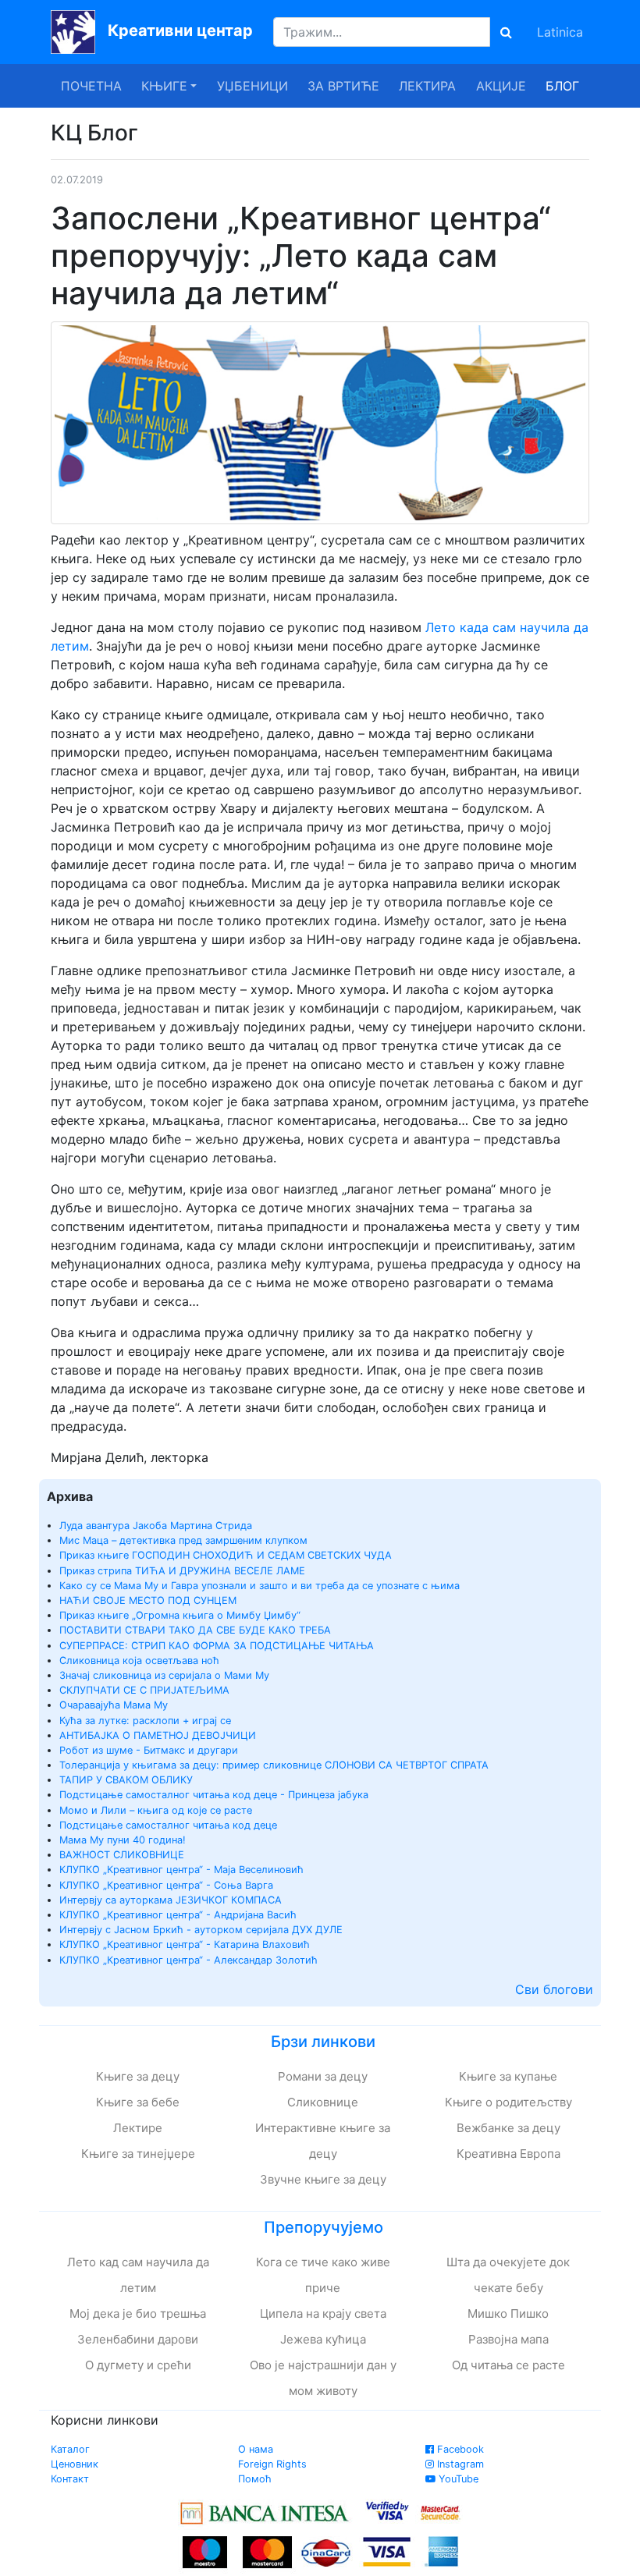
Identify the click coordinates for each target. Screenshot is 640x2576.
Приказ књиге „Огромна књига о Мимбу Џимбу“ (180, 1615)
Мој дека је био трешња (138, 2313)
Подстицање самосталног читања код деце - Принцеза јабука (214, 1795)
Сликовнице (323, 2102)
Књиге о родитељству (508, 2102)
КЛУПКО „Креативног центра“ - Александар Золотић (188, 1960)
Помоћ (255, 2479)
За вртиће (343, 86)
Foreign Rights (272, 2464)
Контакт (70, 2479)
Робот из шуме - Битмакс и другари (149, 1750)
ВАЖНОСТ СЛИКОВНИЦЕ (122, 1855)
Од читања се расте (508, 2365)
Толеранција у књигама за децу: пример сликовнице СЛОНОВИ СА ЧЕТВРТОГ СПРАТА (274, 1765)
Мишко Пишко (508, 2313)
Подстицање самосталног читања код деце (168, 1825)
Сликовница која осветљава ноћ (139, 1661)
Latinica (560, 32)
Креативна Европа (508, 2154)
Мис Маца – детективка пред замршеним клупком (183, 1540)
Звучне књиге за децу (323, 2179)
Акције (501, 86)
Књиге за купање (508, 2076)
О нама (256, 2449)
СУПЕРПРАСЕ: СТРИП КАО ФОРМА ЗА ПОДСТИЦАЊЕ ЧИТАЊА (217, 1646)
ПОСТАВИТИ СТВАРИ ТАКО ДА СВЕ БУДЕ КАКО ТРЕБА (195, 1630)
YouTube (457, 2479)
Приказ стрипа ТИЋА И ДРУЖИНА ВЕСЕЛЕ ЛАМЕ (182, 1571)
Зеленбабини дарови (138, 2339)
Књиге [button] (164, 86)
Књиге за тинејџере (138, 2154)
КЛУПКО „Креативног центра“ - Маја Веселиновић (181, 1870)
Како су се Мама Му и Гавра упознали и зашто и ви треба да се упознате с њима (260, 1586)
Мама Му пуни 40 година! (123, 1840)
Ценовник (75, 2464)
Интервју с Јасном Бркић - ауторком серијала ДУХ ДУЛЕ (201, 1930)
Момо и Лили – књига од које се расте (156, 1810)
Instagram (459, 2464)
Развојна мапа (508, 2339)
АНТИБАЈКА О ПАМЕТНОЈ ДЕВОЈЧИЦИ (158, 1735)
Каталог (70, 2449)
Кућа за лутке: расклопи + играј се (145, 1721)
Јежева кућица (323, 2339)
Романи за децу (323, 2076)
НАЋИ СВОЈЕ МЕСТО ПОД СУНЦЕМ (148, 1600)
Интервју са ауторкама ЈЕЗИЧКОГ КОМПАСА (171, 1900)
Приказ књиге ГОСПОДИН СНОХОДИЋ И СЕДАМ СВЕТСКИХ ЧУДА (226, 1555)
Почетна (91, 86)
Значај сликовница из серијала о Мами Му (164, 1675)
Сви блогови (554, 1989)
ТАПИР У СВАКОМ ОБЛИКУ (126, 1780)
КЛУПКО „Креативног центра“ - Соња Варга (166, 1885)
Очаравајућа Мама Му (114, 1705)
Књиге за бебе (138, 2102)
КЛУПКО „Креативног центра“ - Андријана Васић (178, 1915)
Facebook (459, 2449)
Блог (562, 86)
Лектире (138, 2128)
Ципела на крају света (323, 2313)
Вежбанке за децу (508, 2128)
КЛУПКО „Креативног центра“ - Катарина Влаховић (185, 1944)
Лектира (427, 86)
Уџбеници (252, 86)
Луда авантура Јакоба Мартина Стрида (156, 1526)
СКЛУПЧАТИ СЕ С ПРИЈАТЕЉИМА (144, 1690)
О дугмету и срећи (138, 2365)
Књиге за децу (138, 2076)
